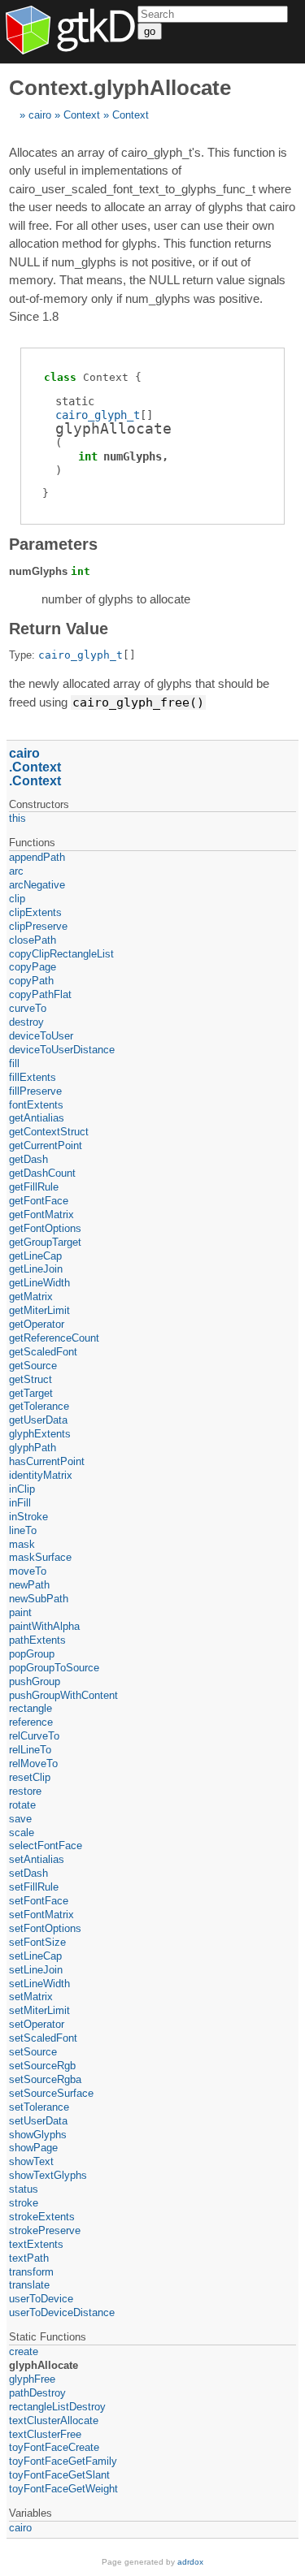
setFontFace (39, 1901)
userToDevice (41, 2299)
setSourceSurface (51, 2093)
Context (82, 115)
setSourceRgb (42, 2066)
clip (17, 899)
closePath (33, 940)
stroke (24, 2203)
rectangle (30, 1708)
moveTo (28, 1571)
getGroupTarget (45, 1242)
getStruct (30, 1379)
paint (20, 1612)
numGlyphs (133, 456)
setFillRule (34, 1887)
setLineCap (35, 1956)
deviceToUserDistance (62, 1050)
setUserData (38, 2121)
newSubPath (39, 1599)
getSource (33, 1366)
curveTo (28, 1008)
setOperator (37, 2024)
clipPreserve (38, 926)
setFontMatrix (41, 1915)
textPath (29, 2258)
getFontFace (39, 1201)
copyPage (33, 967)
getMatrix (31, 1297)
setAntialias (37, 1859)
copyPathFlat (40, 994)
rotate (22, 1805)
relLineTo (30, 1750)
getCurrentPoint (46, 1145)
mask (22, 1544)
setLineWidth (39, 1984)
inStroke (28, 1517)
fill (14, 1063)
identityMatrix (41, 1475)
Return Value (59, 629)
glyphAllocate (44, 2365)
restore (25, 1791)
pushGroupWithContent (63, 1695)
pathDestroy (37, 2393)
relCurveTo (34, 1736)
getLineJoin (36, 1269)
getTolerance (39, 1406)
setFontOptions (45, 1928)
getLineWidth (39, 1283)
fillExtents (33, 1077)
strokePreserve (45, 2230)
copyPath (31, 981)
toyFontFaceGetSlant (59, 2475)
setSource (33, 2052)
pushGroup (35, 1681)
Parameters (53, 544)
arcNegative (37, 885)
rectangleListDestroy (57, 2407)
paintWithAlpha (44, 1626)
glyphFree (32, 2379)
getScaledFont (43, 1352)
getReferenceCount (54, 1338)
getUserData (38, 1420)
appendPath (37, 857)
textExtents (36, 2244)
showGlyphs (38, 2135)
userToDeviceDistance (62, 2312)
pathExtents (37, 1640)
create (24, 2351)
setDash (28, 1873)
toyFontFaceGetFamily (63, 2461)
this (17, 818)
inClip (22, 1489)
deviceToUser (41, 1036)
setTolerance (39, 2107)
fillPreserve (35, 1091)
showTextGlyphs (48, 2175)
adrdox (190, 2562)
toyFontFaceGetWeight (63, 2489)
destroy (26, 1022)
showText (31, 2161)
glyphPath (33, 1448)
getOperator (37, 1324)
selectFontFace (46, 1846)
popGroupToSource (54, 1668)
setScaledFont (43, 2038)
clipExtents (35, 912)
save (20, 1819)
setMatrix (31, 1997)
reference (31, 1722)
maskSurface (40, 1557)
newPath (29, 1585)
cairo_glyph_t (98, 415)
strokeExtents (42, 2217)
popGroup (32, 1654)
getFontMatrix (41, 1215)
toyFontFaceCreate (54, 2447)
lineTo (23, 1530)
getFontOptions (45, 1228)
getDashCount (42, 1173)
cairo (40, 115)
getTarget (31, 1393)
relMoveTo (33, 1763)
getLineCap (35, 1256)
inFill (20, 1503)
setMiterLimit (39, 2010)
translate (29, 2285)
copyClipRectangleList (61, 954)
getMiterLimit (39, 1310)
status (24, 2189)
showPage (33, 2148)
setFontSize (37, 1942)
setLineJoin (36, 1970)
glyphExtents (40, 1434)
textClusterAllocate (54, 2420)
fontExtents (36, 1105)
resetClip (30, 1777)
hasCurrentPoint (47, 1461)
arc (16, 871)
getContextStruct (49, 1132)
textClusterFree (45, 2434)
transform (31, 2272)
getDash (28, 1159)
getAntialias (37, 1118)
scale (22, 1833)
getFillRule (34, 1187)
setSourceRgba (45, 2079)
